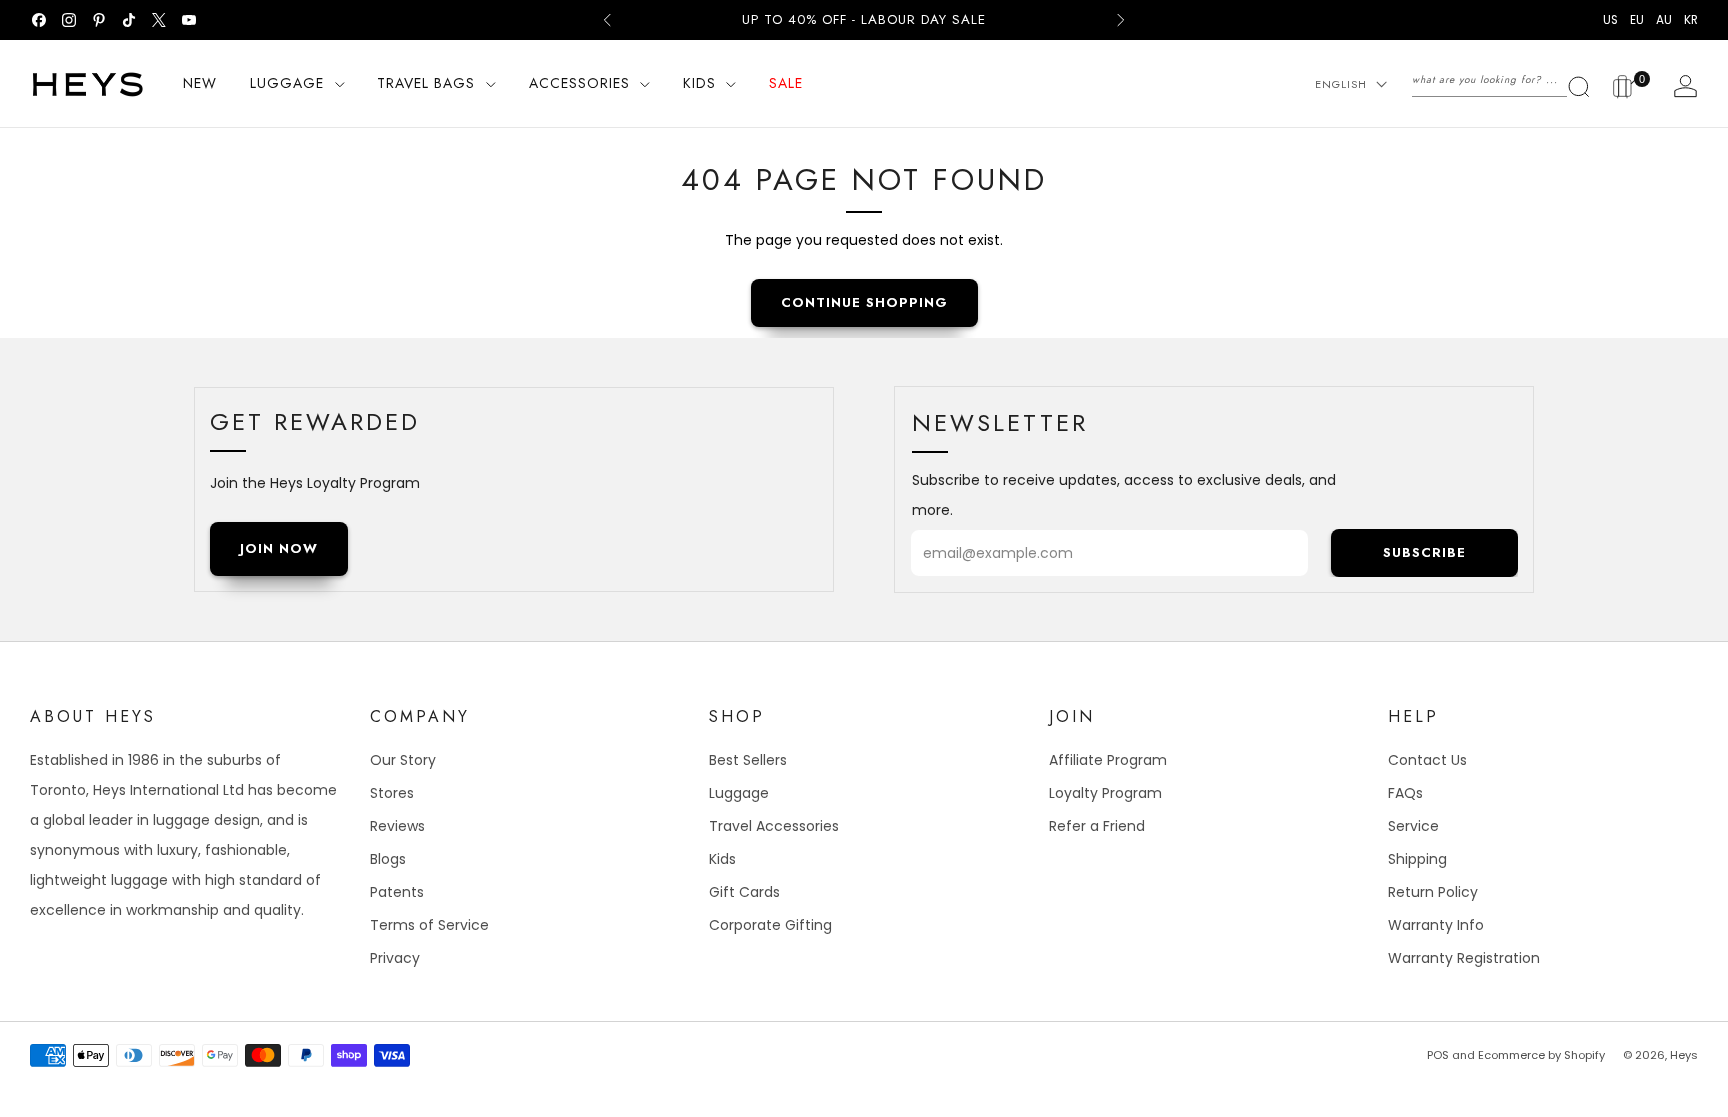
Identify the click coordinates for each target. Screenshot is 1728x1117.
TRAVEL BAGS (426, 83)
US (1610, 20)
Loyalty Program (1105, 793)
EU (1637, 20)
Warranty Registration (1464, 958)
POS (1438, 1055)
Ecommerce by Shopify (1541, 1055)
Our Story (403, 760)
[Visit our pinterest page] (99, 20)
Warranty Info (1436, 925)
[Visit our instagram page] (69, 20)
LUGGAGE (287, 83)
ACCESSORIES (579, 83)
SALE (786, 83)
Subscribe (1424, 552)
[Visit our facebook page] (39, 20)
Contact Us (1427, 760)
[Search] (1501, 80)
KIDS (699, 83)
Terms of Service (429, 925)
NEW (200, 83)
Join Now (279, 548)
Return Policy (1433, 892)
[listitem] (864, 20)
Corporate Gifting (770, 925)
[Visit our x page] (159, 20)
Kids (722, 859)
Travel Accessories (774, 826)
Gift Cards (744, 892)
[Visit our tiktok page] (129, 20)
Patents (397, 892)
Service (1413, 826)
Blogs (388, 859)
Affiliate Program (1108, 760)
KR (1691, 20)
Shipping (1417, 859)
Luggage (739, 793)
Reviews (397, 826)
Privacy (395, 958)
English (1341, 84)
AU (1664, 20)
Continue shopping (864, 302)
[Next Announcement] (1121, 20)
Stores (392, 793)
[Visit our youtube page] (189, 20)
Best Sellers (748, 760)
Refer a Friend (1097, 826)
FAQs (1405, 793)
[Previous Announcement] (607, 20)
